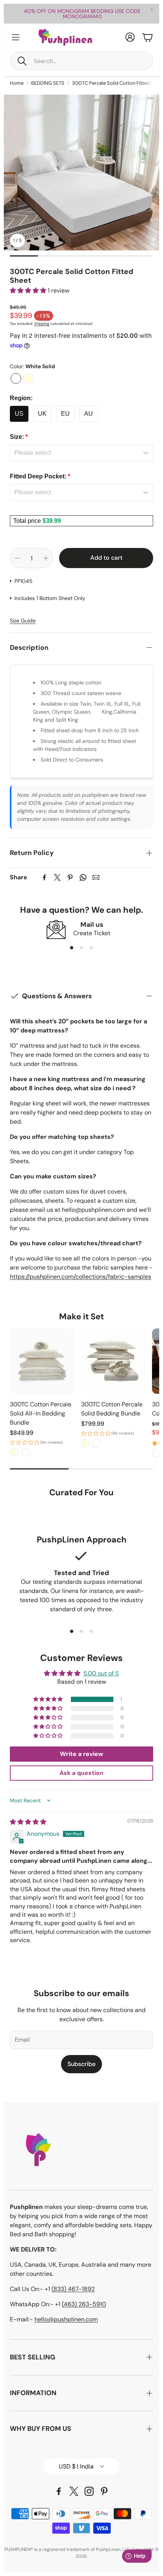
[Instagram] (89, 2491)
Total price (28, 521)
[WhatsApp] (83, 877)
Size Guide (23, 621)
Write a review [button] (81, 1754)
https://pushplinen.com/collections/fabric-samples (81, 1277)
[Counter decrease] (17, 558)
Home (17, 83)
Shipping (42, 324)
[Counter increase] (46, 558)
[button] (81, 61)
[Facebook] (44, 877)
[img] (28, 1822)
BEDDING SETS (48, 83)
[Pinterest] (70, 877)
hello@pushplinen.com (66, 2319)
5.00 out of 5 (101, 1673)
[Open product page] (42, 1361)
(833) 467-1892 (73, 2289)
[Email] (96, 877)
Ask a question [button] (81, 1773)
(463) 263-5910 (84, 2304)
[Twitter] (57, 877)
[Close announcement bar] (152, 9)
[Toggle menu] (16, 37)
